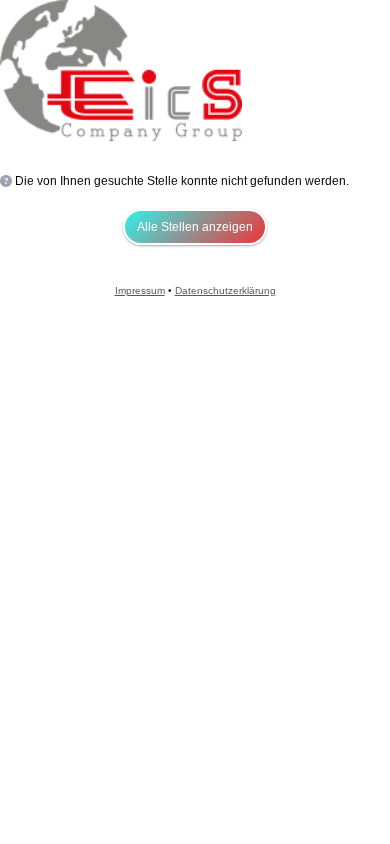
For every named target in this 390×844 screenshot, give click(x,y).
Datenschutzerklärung (225, 290)
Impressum (140, 290)
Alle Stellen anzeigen (195, 227)
